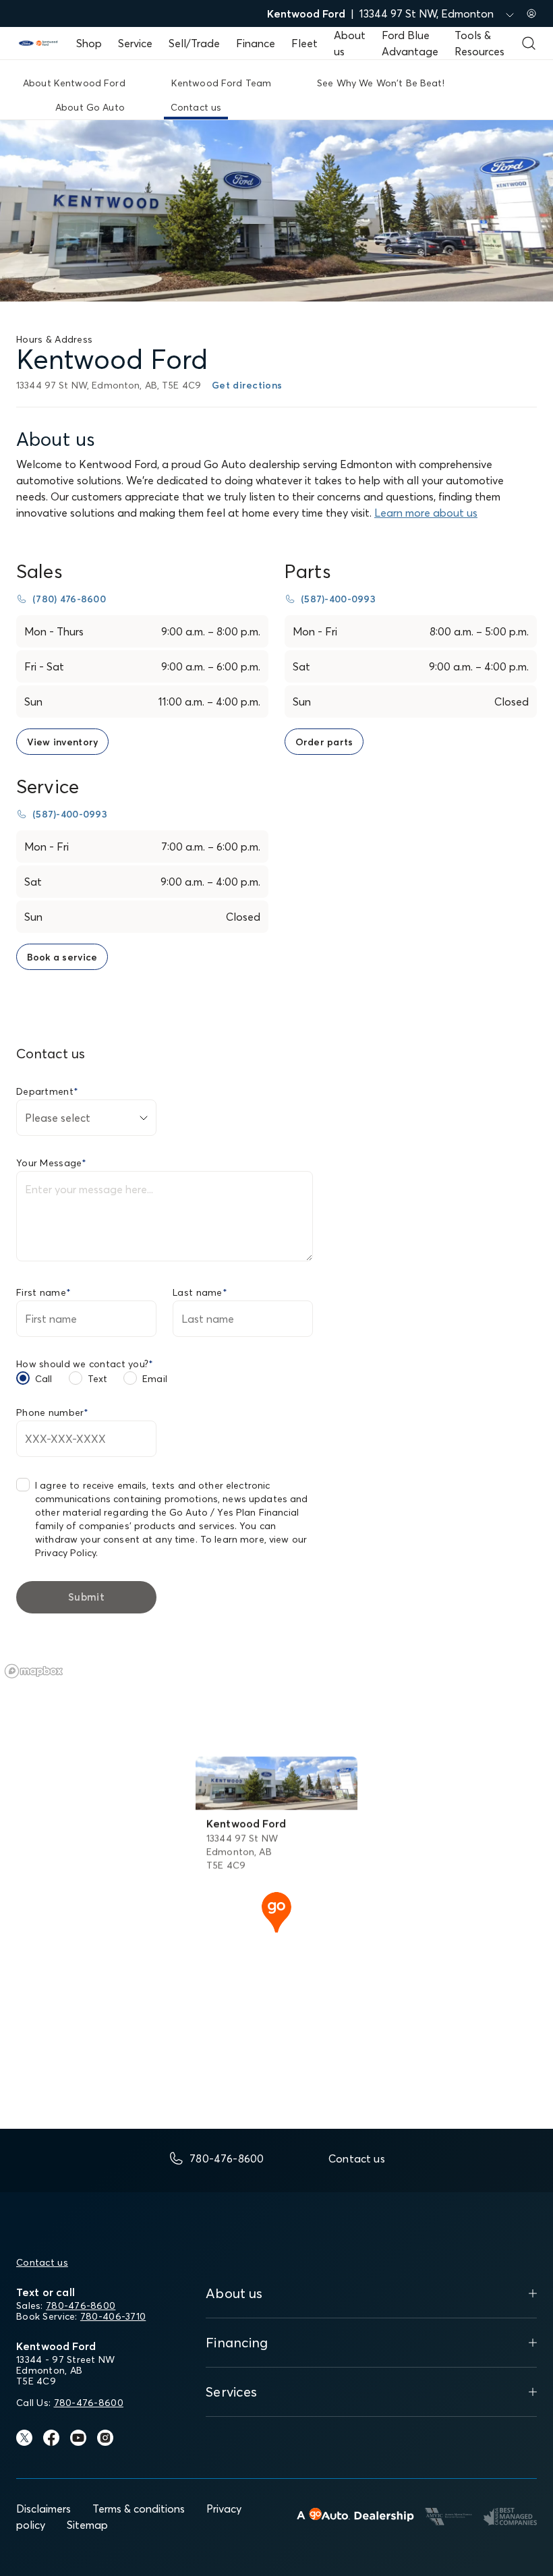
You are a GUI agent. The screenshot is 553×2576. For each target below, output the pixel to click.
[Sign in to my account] (531, 13)
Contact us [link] (196, 107)
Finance (256, 43)
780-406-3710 (113, 2316)
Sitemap (87, 2525)
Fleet (304, 43)
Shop (89, 43)
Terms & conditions (139, 2509)
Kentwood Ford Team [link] (222, 83)
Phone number (53, 1412)
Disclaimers (43, 2509)
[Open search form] (529, 43)
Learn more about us (426, 513)
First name (43, 1292)
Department (47, 1091)
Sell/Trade (194, 43)
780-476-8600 (81, 2306)
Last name (200, 1292)
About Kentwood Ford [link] (74, 83)
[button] (276, 1911)
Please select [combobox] (58, 1118)
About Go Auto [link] (90, 107)
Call (44, 1379)
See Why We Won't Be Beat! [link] (381, 83)
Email (155, 1379)
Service (135, 43)
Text (98, 1379)
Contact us (42, 2262)
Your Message (52, 1163)
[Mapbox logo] (34, 1671)
